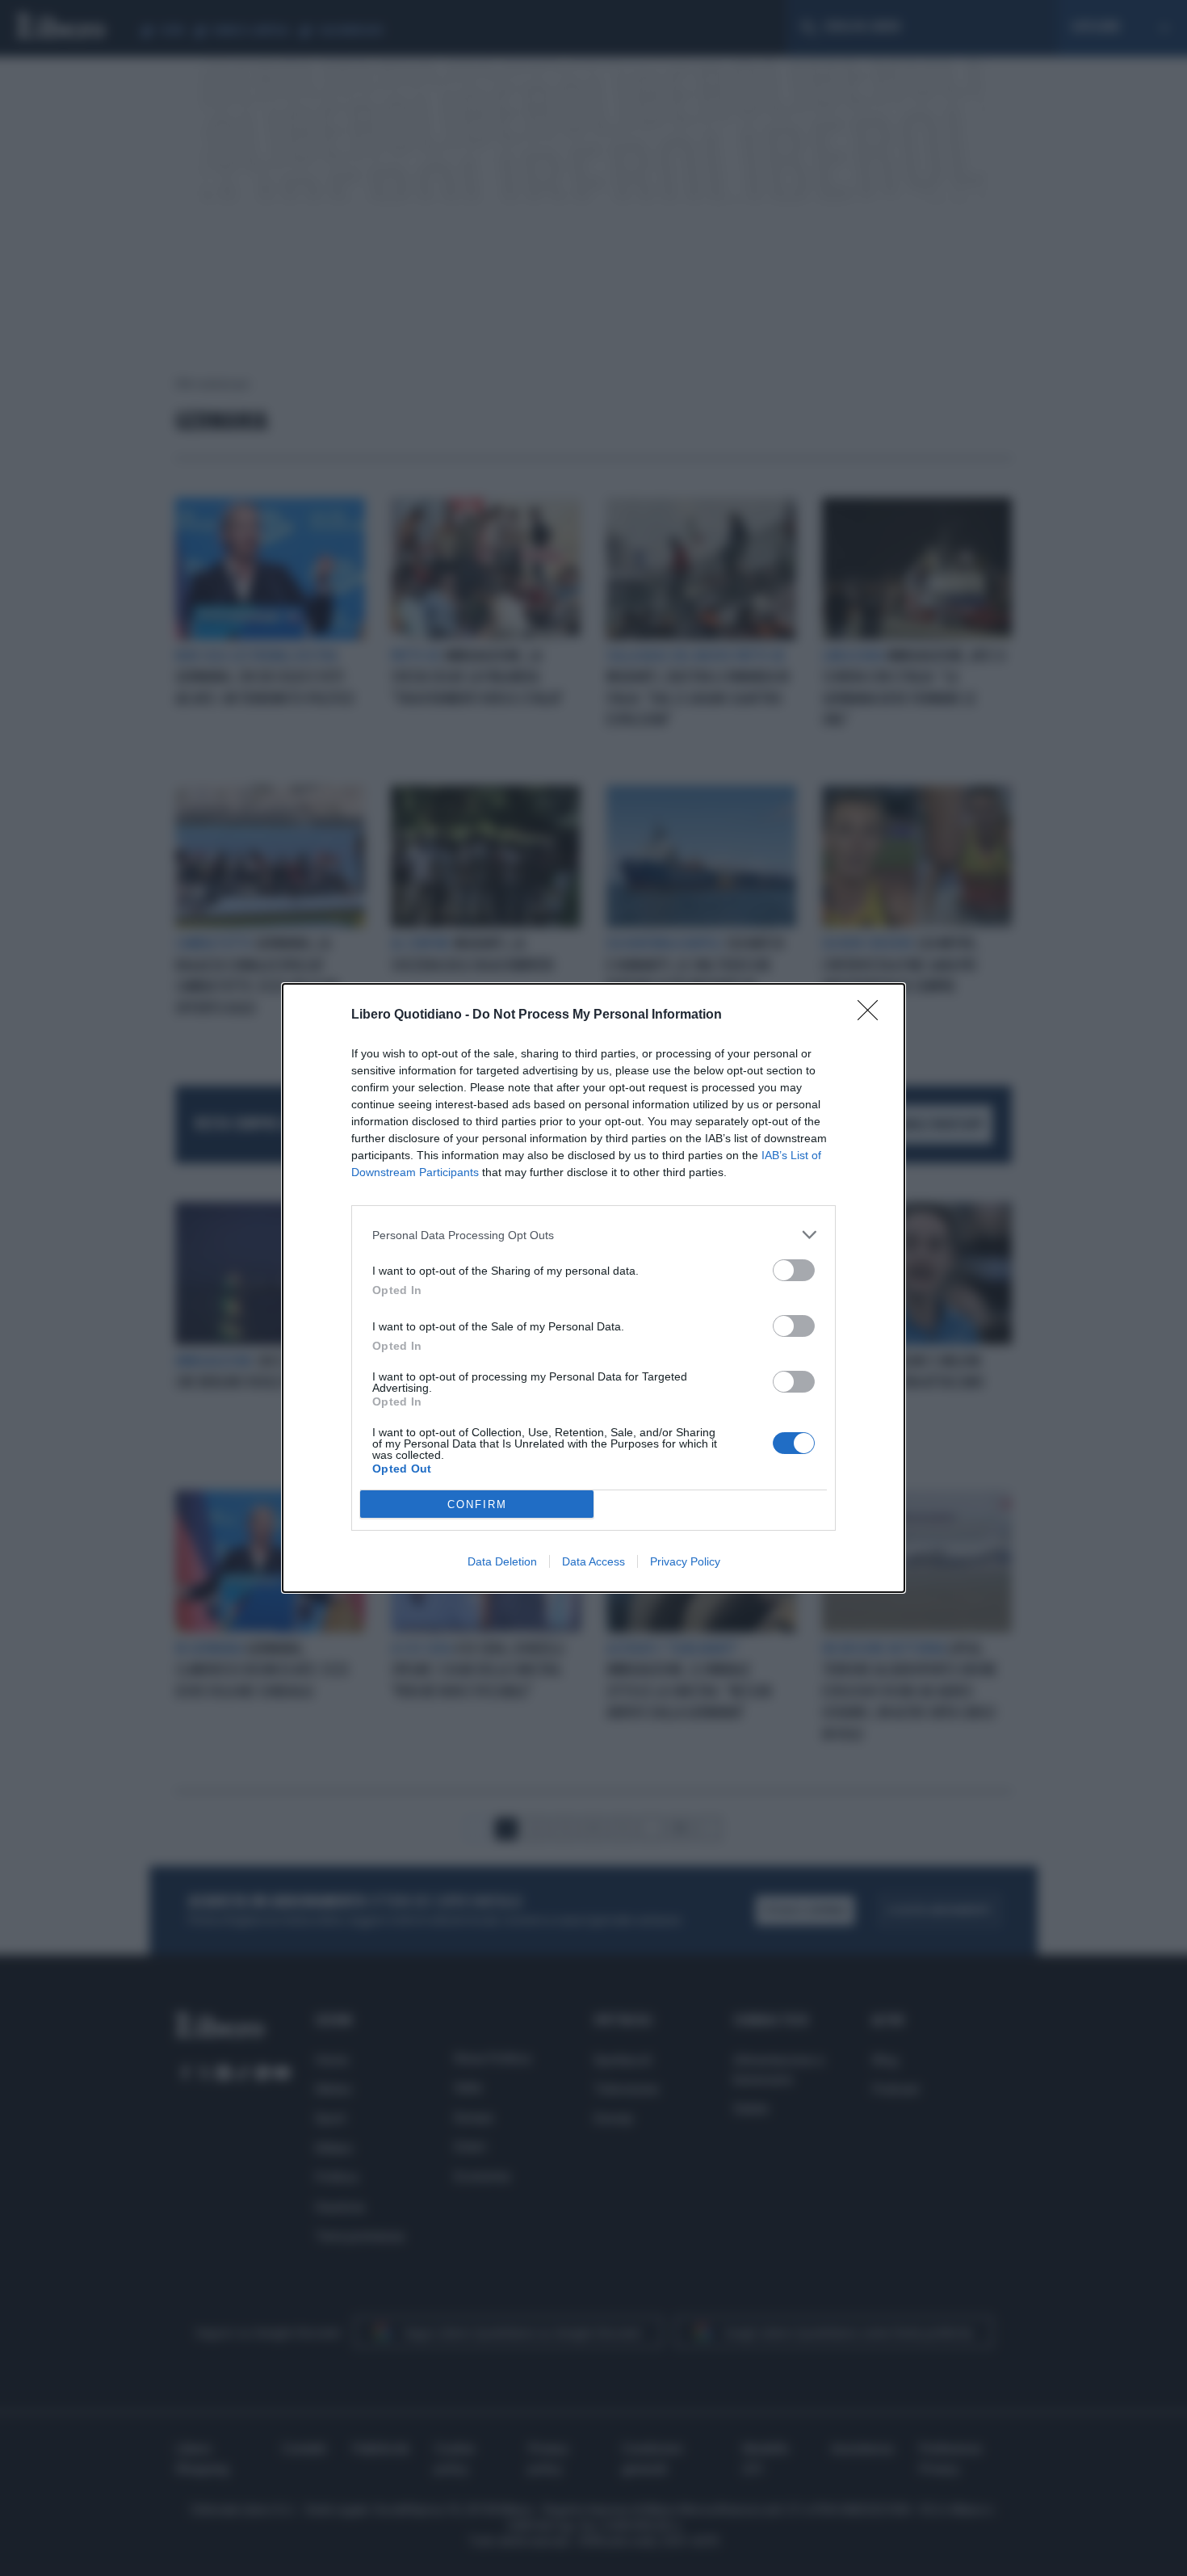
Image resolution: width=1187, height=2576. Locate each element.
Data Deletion (502, 1561)
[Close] (873, 1015)
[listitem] (593, 1235)
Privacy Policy (685, 1561)
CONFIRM (477, 1504)
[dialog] (593, 1288)
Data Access (593, 1561)
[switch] (794, 1270)
